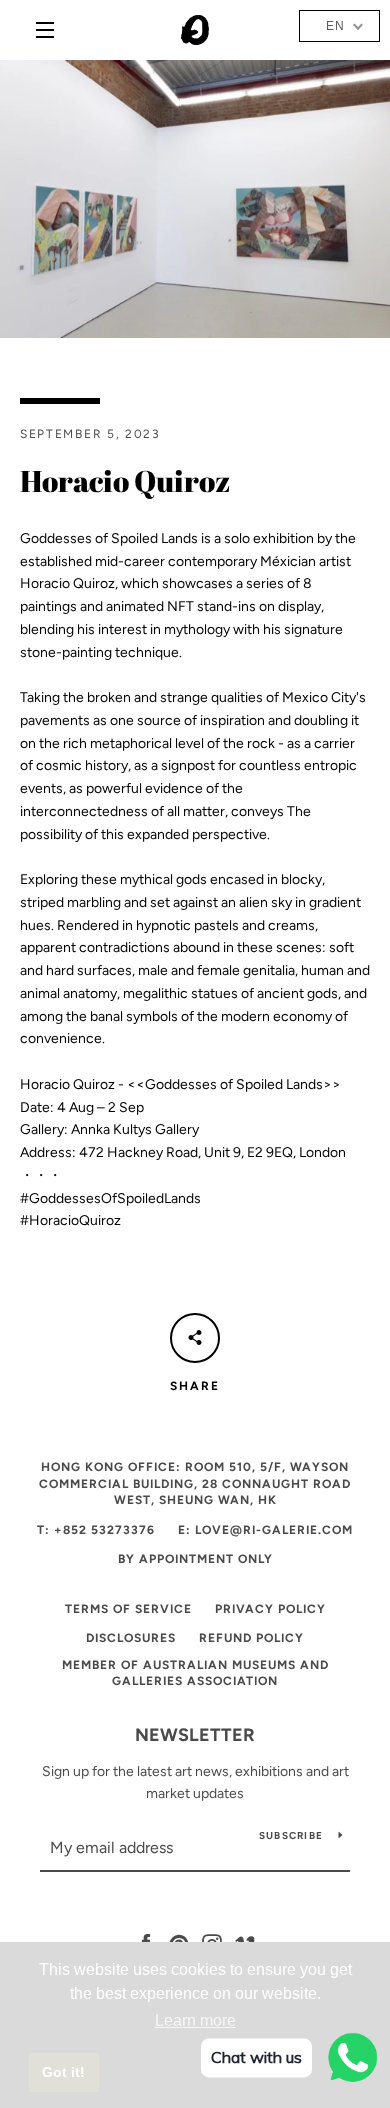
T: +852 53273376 (96, 1530)
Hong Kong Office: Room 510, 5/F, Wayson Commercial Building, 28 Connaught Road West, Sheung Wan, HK (195, 1483)
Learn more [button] (195, 2020)
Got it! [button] (63, 2072)
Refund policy (251, 1638)
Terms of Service (128, 1609)
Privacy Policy (270, 1609)
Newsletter (195, 1735)
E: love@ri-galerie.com (265, 1530)
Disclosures (131, 1638)
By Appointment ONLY (195, 1559)
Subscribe (291, 1835)
